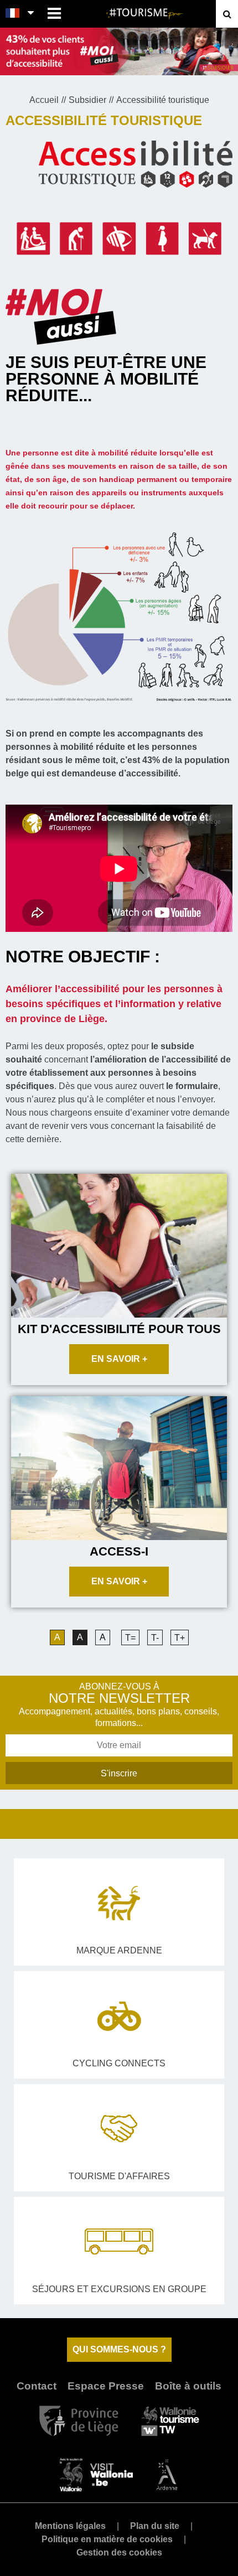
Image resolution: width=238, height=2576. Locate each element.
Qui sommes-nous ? (119, 2349)
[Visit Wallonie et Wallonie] (96, 2474)
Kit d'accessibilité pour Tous (119, 1329)
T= (130, 1638)
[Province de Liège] (79, 2420)
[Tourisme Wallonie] (170, 2420)
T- (155, 1638)
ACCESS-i (119, 1551)
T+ (180, 1638)
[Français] (13, 14)
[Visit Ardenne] (167, 2474)
